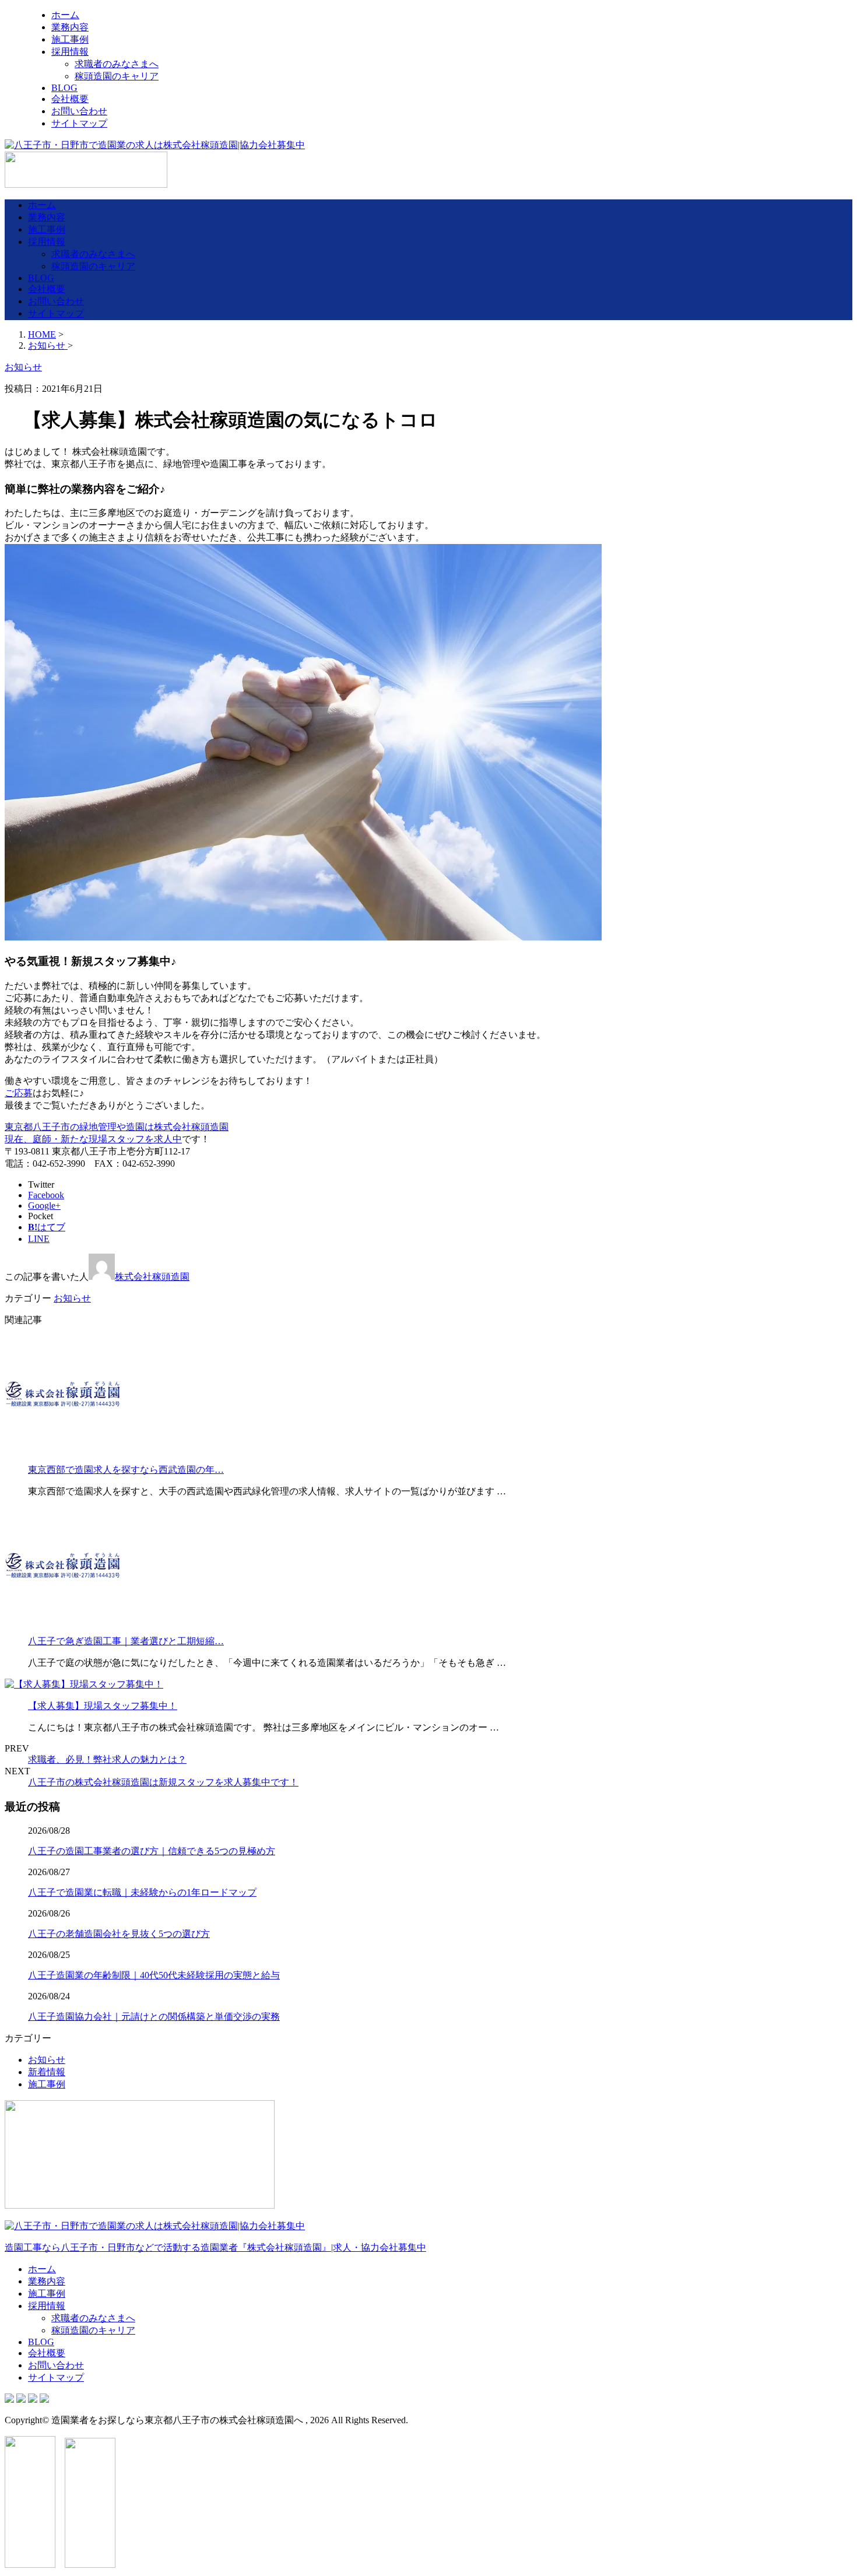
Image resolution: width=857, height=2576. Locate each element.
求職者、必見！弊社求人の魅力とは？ (107, 1759)
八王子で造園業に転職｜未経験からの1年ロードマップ (142, 1892)
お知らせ (72, 1298)
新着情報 (47, 2072)
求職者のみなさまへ (117, 64)
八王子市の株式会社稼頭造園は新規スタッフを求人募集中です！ (163, 1782)
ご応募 (19, 1093)
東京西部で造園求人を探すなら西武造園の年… (126, 1470)
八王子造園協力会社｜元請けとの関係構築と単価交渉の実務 (154, 2017)
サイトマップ (79, 123)
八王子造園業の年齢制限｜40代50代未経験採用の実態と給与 (154, 1975)
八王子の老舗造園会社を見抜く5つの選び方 (119, 1934)
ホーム (65, 15)
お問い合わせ (79, 111)
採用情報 (70, 52)
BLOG (64, 88)
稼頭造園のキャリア (117, 76)
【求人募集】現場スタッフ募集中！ (103, 1706)
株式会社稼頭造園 (152, 1277)
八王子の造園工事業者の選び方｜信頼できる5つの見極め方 (152, 1851)
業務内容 (70, 27)
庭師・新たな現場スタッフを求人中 (107, 1139)
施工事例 (70, 39)
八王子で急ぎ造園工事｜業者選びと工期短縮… (126, 1641)
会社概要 (70, 99)
